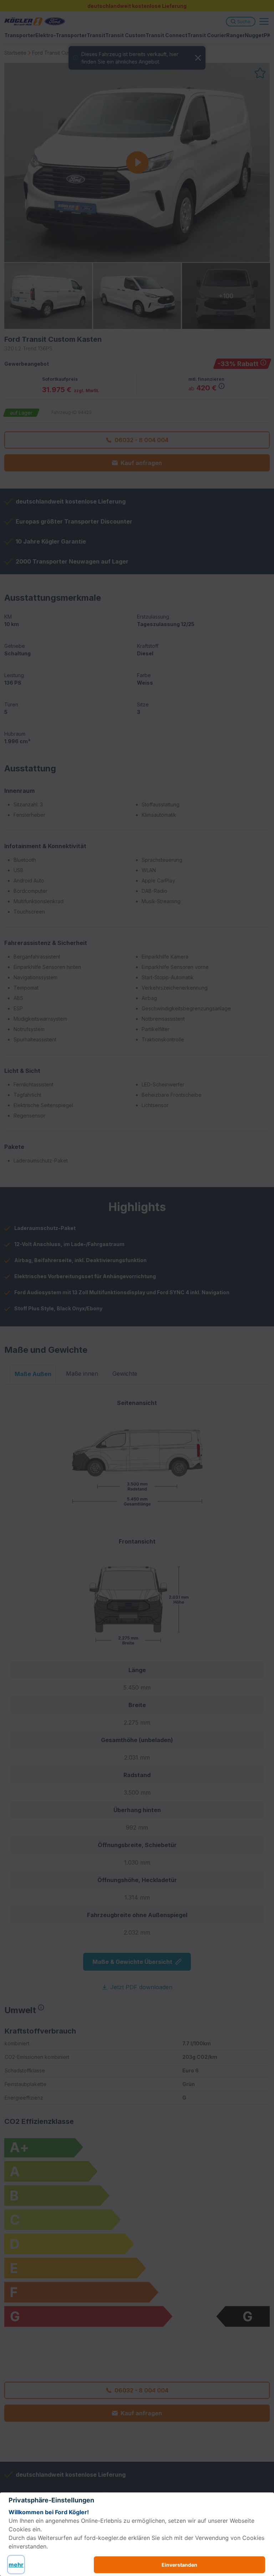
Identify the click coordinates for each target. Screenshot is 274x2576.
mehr (16, 2565)
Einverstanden (179, 2565)
